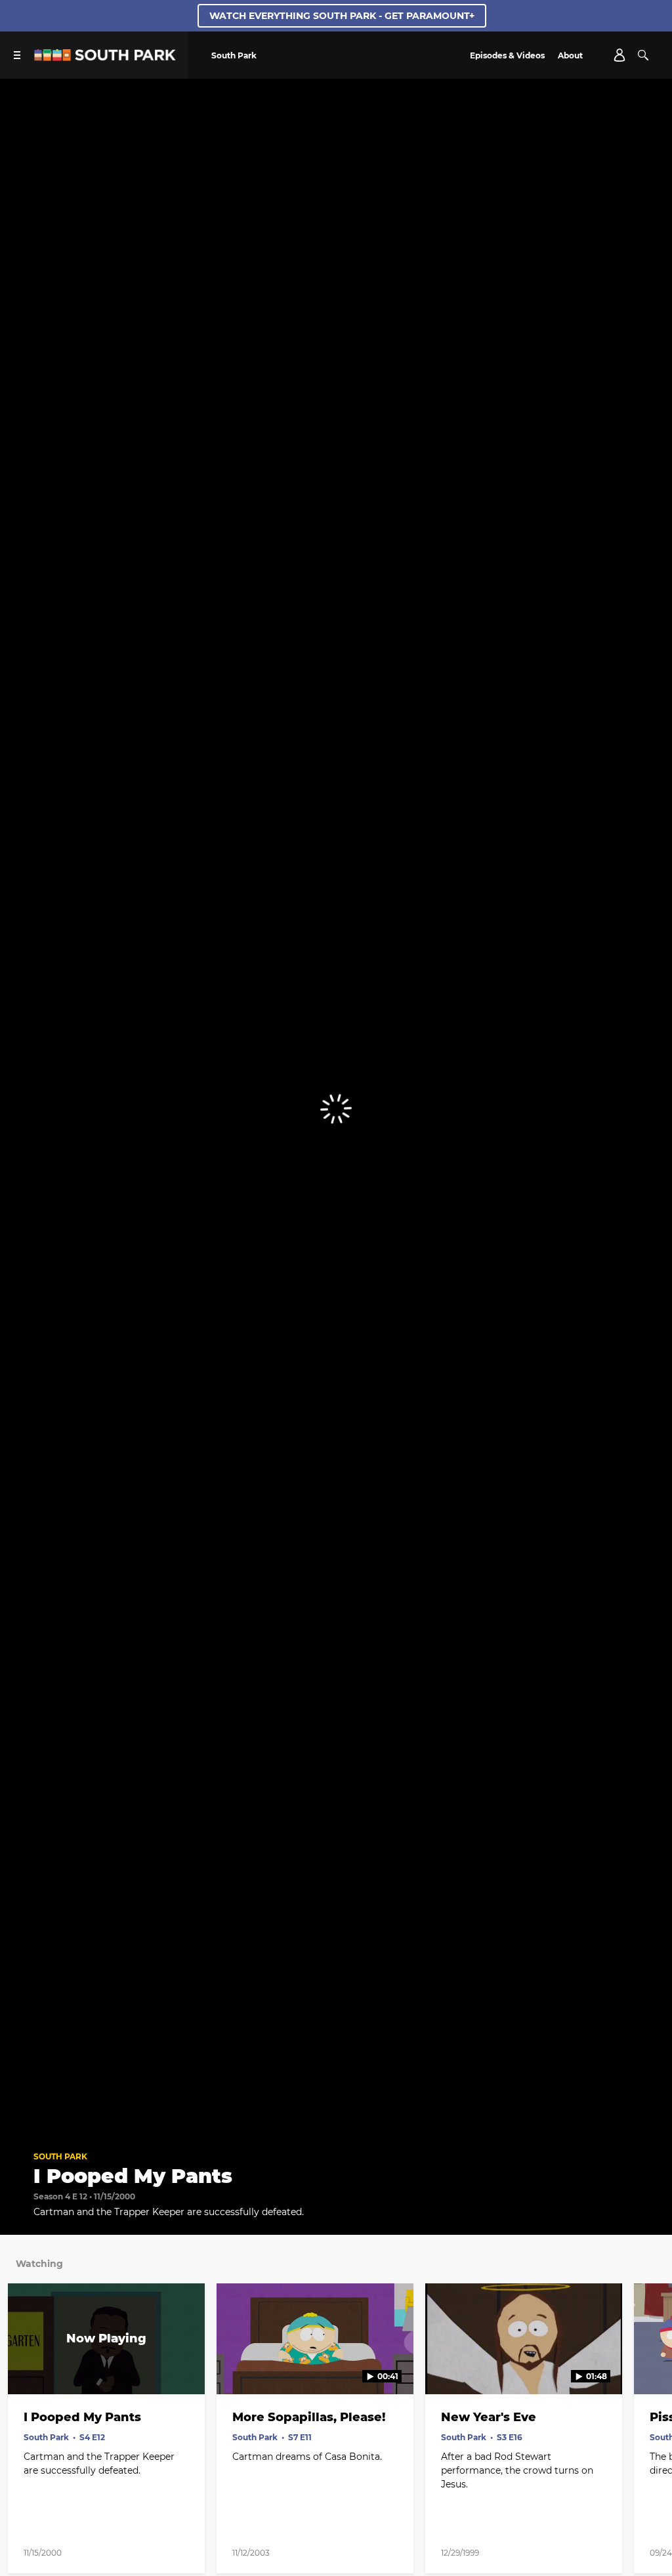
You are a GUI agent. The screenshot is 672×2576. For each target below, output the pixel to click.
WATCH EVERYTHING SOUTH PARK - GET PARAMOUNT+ (342, 16)
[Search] (643, 55)
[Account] (619, 55)
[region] (336, 1109)
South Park (60, 2156)
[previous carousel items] (21, 2367)
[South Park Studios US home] (105, 57)
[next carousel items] (651, 2367)
